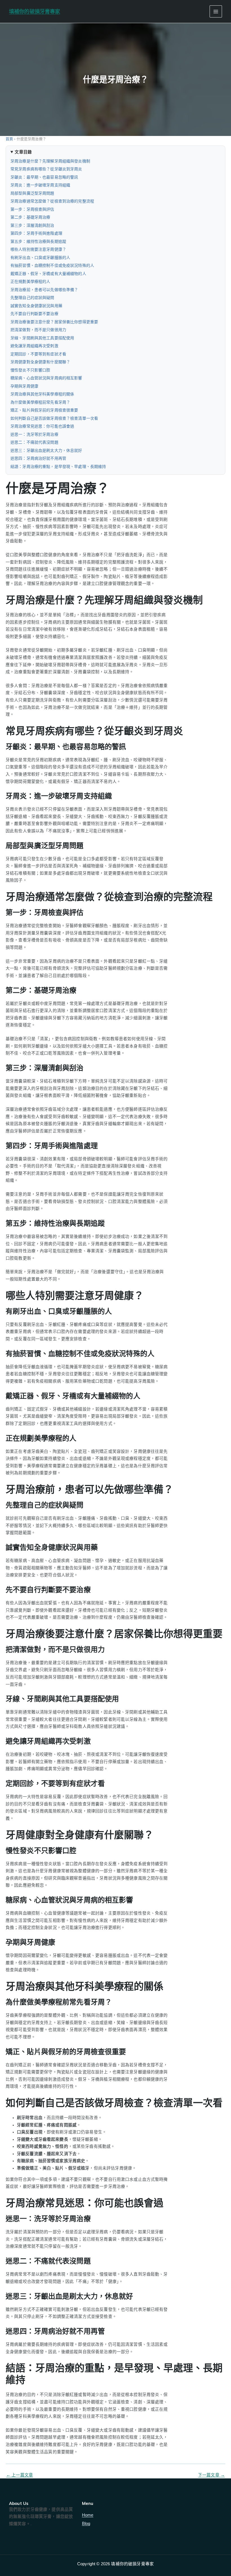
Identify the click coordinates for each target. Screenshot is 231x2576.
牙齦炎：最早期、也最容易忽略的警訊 (44, 177)
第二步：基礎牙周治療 (30, 217)
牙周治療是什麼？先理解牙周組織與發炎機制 (50, 161)
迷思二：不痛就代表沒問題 (34, 442)
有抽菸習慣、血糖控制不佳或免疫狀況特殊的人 (52, 265)
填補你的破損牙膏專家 (35, 11)
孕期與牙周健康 (24, 386)
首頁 (9, 139)
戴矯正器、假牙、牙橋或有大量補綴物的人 (48, 274)
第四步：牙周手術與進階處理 (36, 233)
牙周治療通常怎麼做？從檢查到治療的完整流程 (52, 201)
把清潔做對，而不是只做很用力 (38, 330)
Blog (86, 2524)
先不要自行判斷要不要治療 (34, 314)
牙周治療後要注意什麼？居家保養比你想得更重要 (54, 322)
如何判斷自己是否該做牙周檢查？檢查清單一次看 (54, 418)
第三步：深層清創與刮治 (32, 225)
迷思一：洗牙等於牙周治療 (34, 434)
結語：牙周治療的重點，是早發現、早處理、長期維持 (58, 467)
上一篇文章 (20, 2475)
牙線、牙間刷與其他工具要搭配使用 (42, 338)
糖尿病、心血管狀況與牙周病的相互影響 (46, 378)
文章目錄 (23, 152)
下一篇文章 (211, 2475)
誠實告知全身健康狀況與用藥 (36, 306)
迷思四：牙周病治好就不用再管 (38, 458)
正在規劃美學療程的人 (30, 281)
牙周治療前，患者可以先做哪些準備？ (44, 290)
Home (88, 2515)
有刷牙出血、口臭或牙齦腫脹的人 (40, 258)
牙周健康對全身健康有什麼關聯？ (40, 362)
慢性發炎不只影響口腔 (30, 370)
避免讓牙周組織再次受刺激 (34, 346)
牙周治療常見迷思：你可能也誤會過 (42, 426)
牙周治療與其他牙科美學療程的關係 (42, 394)
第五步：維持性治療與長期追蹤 (38, 241)
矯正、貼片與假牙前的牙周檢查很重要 (44, 410)
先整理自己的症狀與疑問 (32, 298)
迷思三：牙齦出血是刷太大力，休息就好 (46, 450)
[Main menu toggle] (216, 12)
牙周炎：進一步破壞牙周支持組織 (40, 185)
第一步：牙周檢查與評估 (32, 209)
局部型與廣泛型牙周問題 (32, 193)
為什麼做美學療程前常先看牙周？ (40, 402)
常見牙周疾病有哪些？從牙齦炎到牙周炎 (46, 169)
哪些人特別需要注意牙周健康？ (38, 249)
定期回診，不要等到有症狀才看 (38, 354)
